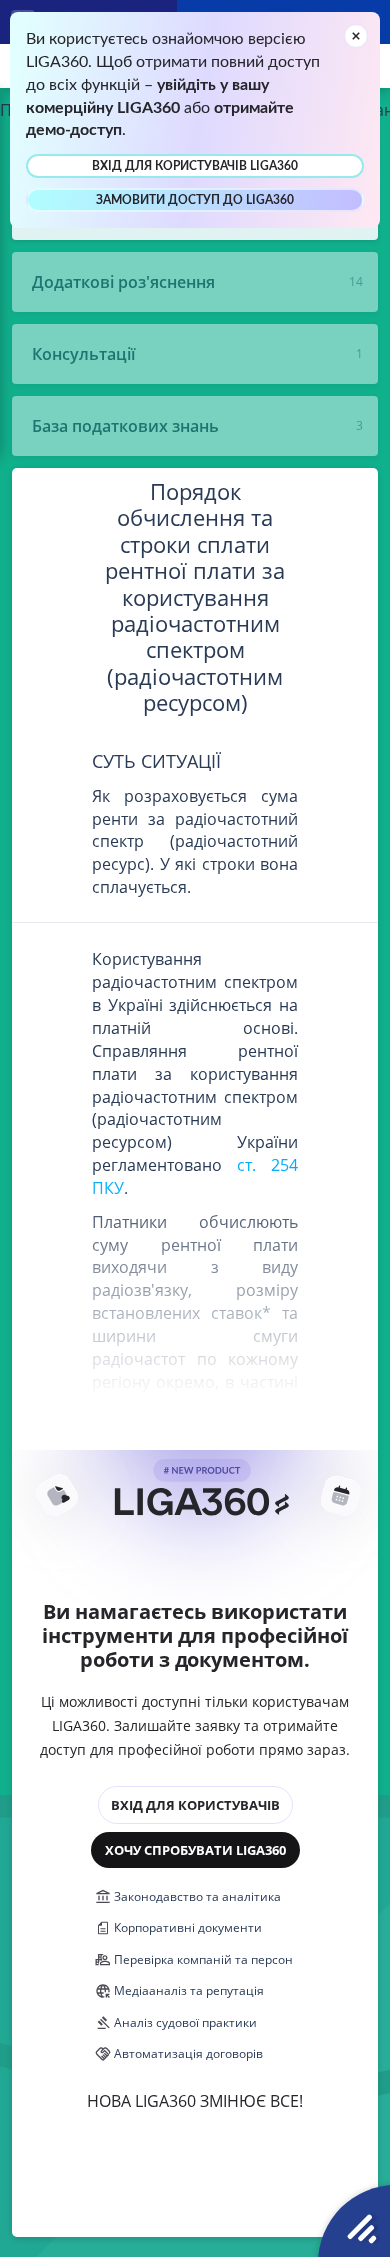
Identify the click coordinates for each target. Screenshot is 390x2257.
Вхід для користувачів (195, 1805)
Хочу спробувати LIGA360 (195, 1850)
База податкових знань (125, 426)
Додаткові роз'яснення (123, 282)
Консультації (83, 354)
